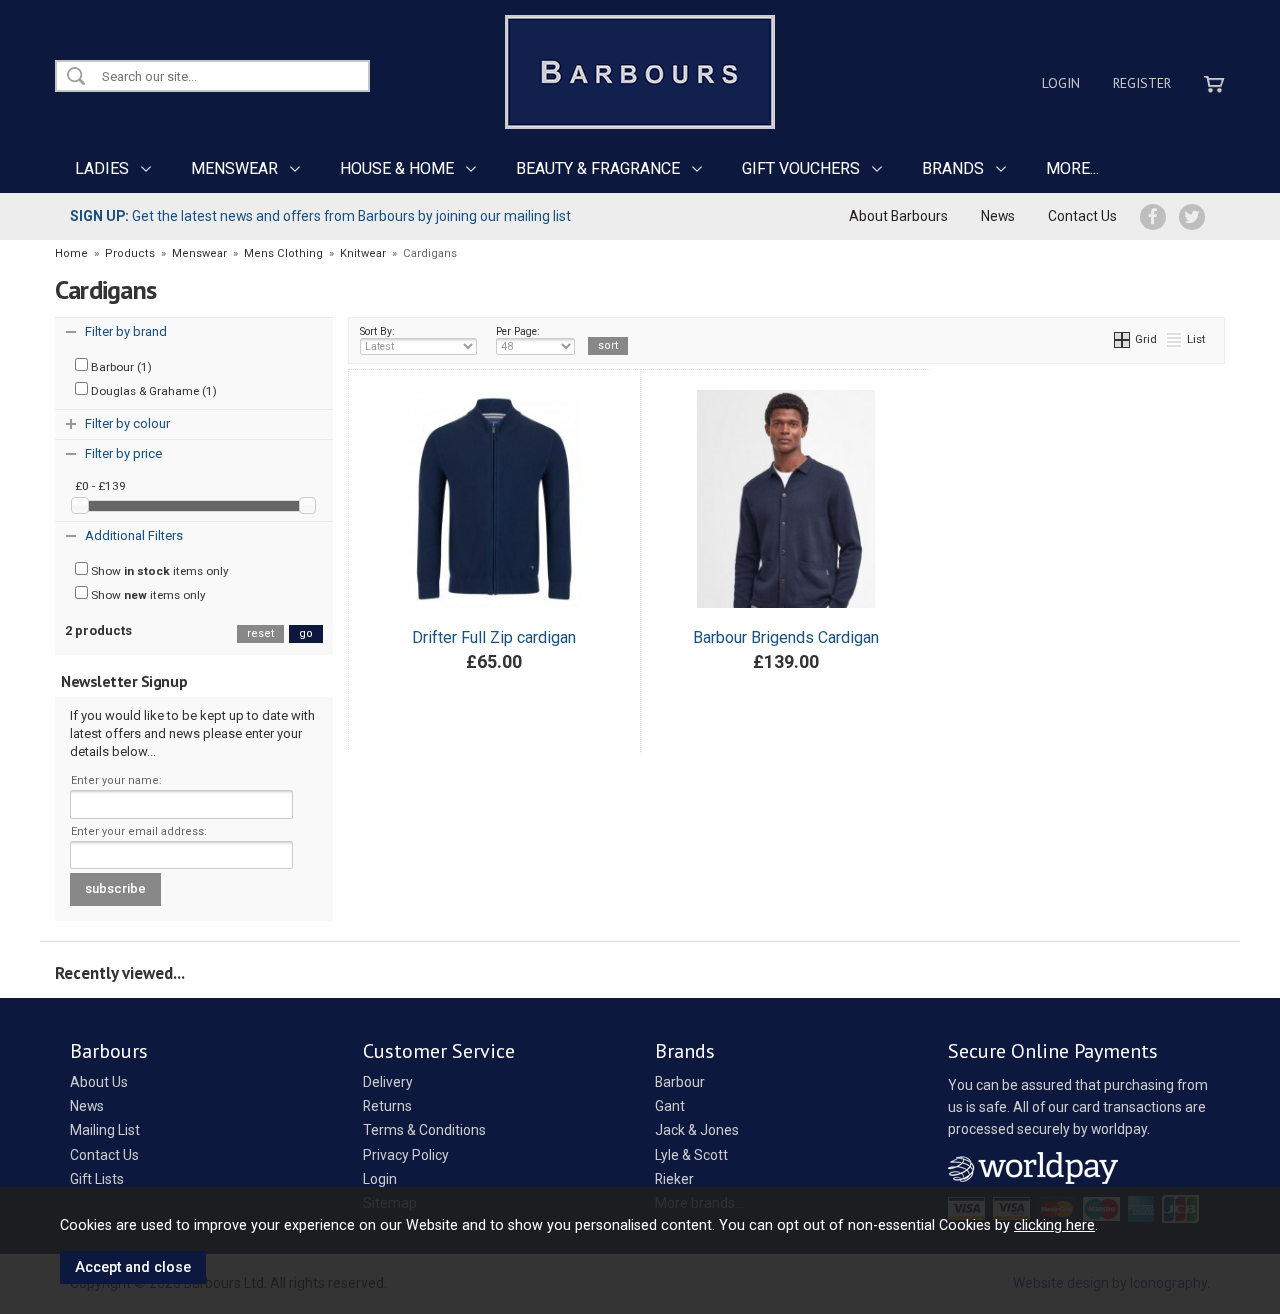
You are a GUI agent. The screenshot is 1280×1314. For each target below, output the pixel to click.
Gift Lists (97, 1179)
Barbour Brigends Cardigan (786, 637)
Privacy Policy (406, 1155)
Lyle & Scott (691, 1155)
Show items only (158, 571)
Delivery (388, 1082)
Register (1142, 83)
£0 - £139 (100, 486)
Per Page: (518, 331)
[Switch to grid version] (1123, 339)
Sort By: (377, 331)
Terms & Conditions (424, 1130)
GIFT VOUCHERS (801, 168)
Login (1061, 83)
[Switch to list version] (1175, 339)
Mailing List (105, 1130)
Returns (387, 1106)
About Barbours (898, 216)
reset (260, 633)
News (998, 216)
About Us (99, 1082)
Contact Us (1082, 216)
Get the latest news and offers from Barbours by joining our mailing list (320, 216)
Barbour (680, 1082)
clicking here (1054, 1225)
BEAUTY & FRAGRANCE (598, 168)
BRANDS (953, 168)
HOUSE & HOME (397, 168)
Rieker (674, 1179)
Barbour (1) (120, 367)
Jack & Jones (697, 1130)
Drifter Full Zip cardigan (494, 637)
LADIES (102, 168)
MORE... (1072, 168)
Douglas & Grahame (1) (152, 391)
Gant (670, 1106)
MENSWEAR (234, 168)
